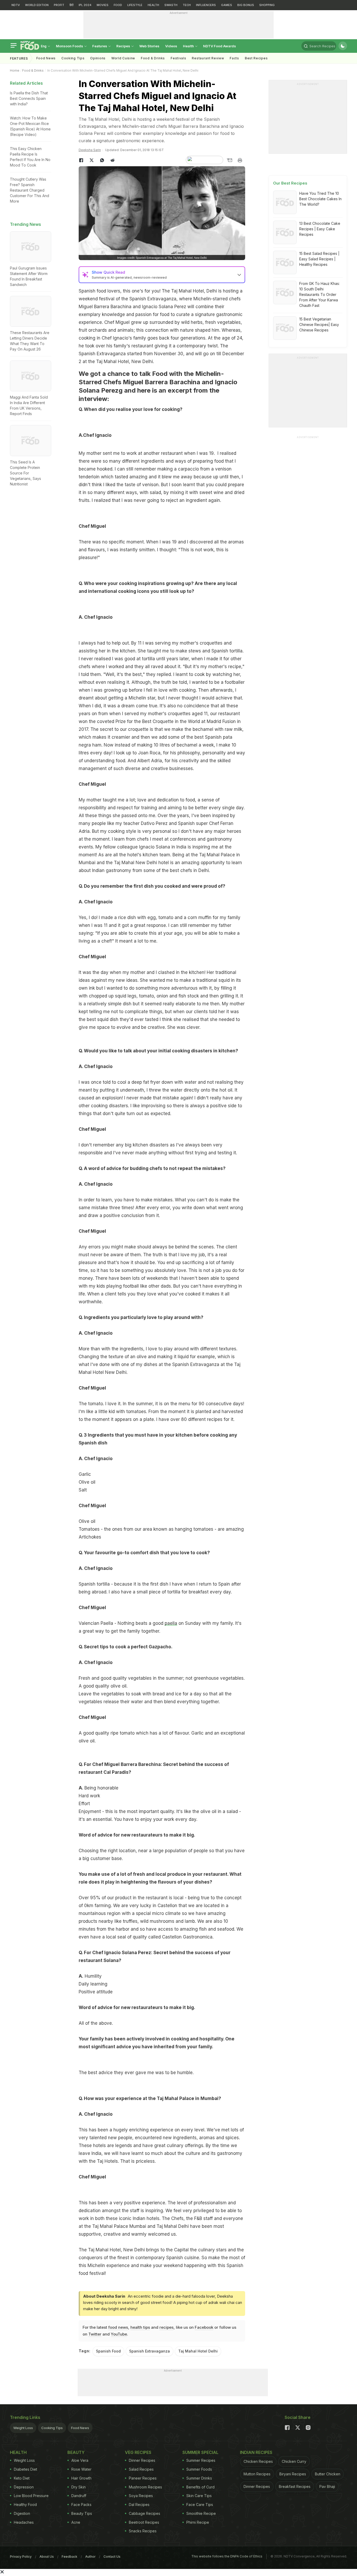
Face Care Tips (200, 2505)
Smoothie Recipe (201, 2513)
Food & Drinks (153, 58)
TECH (187, 5)
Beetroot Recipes (144, 2522)
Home (15, 70)
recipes (166, 2327)
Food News (46, 58)
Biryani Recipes (293, 2474)
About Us (47, 2557)
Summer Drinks (199, 2478)
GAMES (227, 5)
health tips (140, 2327)
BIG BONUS (246, 5)
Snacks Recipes (143, 2531)
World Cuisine (123, 58)
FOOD (118, 5)
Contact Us (112, 2557)
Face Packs (81, 2505)
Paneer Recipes (143, 2478)
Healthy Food (25, 2505)
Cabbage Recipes (145, 2513)
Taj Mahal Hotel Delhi (198, 2351)
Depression (24, 2487)
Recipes (124, 46)
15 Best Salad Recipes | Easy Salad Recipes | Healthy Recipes (319, 259)
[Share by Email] (229, 160)
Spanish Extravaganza (149, 2351)
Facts (234, 58)
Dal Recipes (139, 2505)
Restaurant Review (208, 58)
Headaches (24, 2522)
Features (100, 46)
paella (171, 1623)
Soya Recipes (141, 2496)
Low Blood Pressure (31, 2496)
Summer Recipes (201, 2460)
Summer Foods (199, 2469)
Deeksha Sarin (90, 150)
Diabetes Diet (25, 2469)
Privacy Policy (21, 2557)
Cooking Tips (52, 2428)
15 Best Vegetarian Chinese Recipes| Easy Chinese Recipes (319, 325)
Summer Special (200, 2452)
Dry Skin (79, 2487)
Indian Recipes (256, 2452)
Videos (171, 46)
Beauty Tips (82, 2513)
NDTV (16, 5)
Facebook (204, 2327)
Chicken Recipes (258, 2461)
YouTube (119, 2334)
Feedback (70, 2557)
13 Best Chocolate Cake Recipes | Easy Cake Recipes (320, 229)
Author (90, 2557)
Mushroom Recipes (145, 2487)
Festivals (178, 58)
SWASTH (171, 5)
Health (189, 46)
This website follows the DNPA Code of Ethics (227, 2556)
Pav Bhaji (327, 2486)
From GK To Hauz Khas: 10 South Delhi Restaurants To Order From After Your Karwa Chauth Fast (319, 294)
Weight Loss (23, 2428)
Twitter (95, 2334)
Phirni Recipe (198, 2522)
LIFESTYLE (135, 5)
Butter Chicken (328, 2474)
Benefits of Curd (200, 2487)
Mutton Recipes (257, 2474)
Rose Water (81, 2469)
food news (118, 2327)
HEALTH (153, 5)
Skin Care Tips (199, 2496)
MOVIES (103, 5)
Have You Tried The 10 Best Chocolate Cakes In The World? (320, 199)
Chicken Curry (294, 2461)
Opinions (98, 58)
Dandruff (79, 2496)
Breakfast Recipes (295, 2486)
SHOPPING (267, 5)
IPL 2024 (85, 5)
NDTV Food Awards (220, 46)
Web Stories (149, 46)
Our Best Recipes (290, 183)
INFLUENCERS (206, 5)
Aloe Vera (80, 2460)
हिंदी (71, 5)
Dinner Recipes (142, 2460)
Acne (76, 2522)
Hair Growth (81, 2478)
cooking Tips (73, 58)
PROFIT (59, 5)
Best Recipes (256, 58)
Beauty (76, 2452)
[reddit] (113, 160)
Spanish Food (108, 2351)
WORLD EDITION (37, 5)
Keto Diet (22, 2478)
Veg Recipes (138, 2452)
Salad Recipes (141, 2469)
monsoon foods (70, 46)
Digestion (22, 2513)
